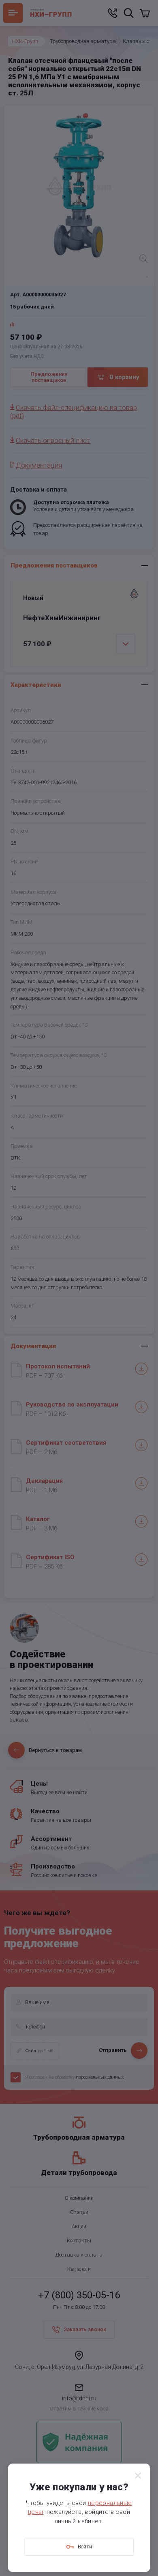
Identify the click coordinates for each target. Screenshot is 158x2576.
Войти (85, 2547)
